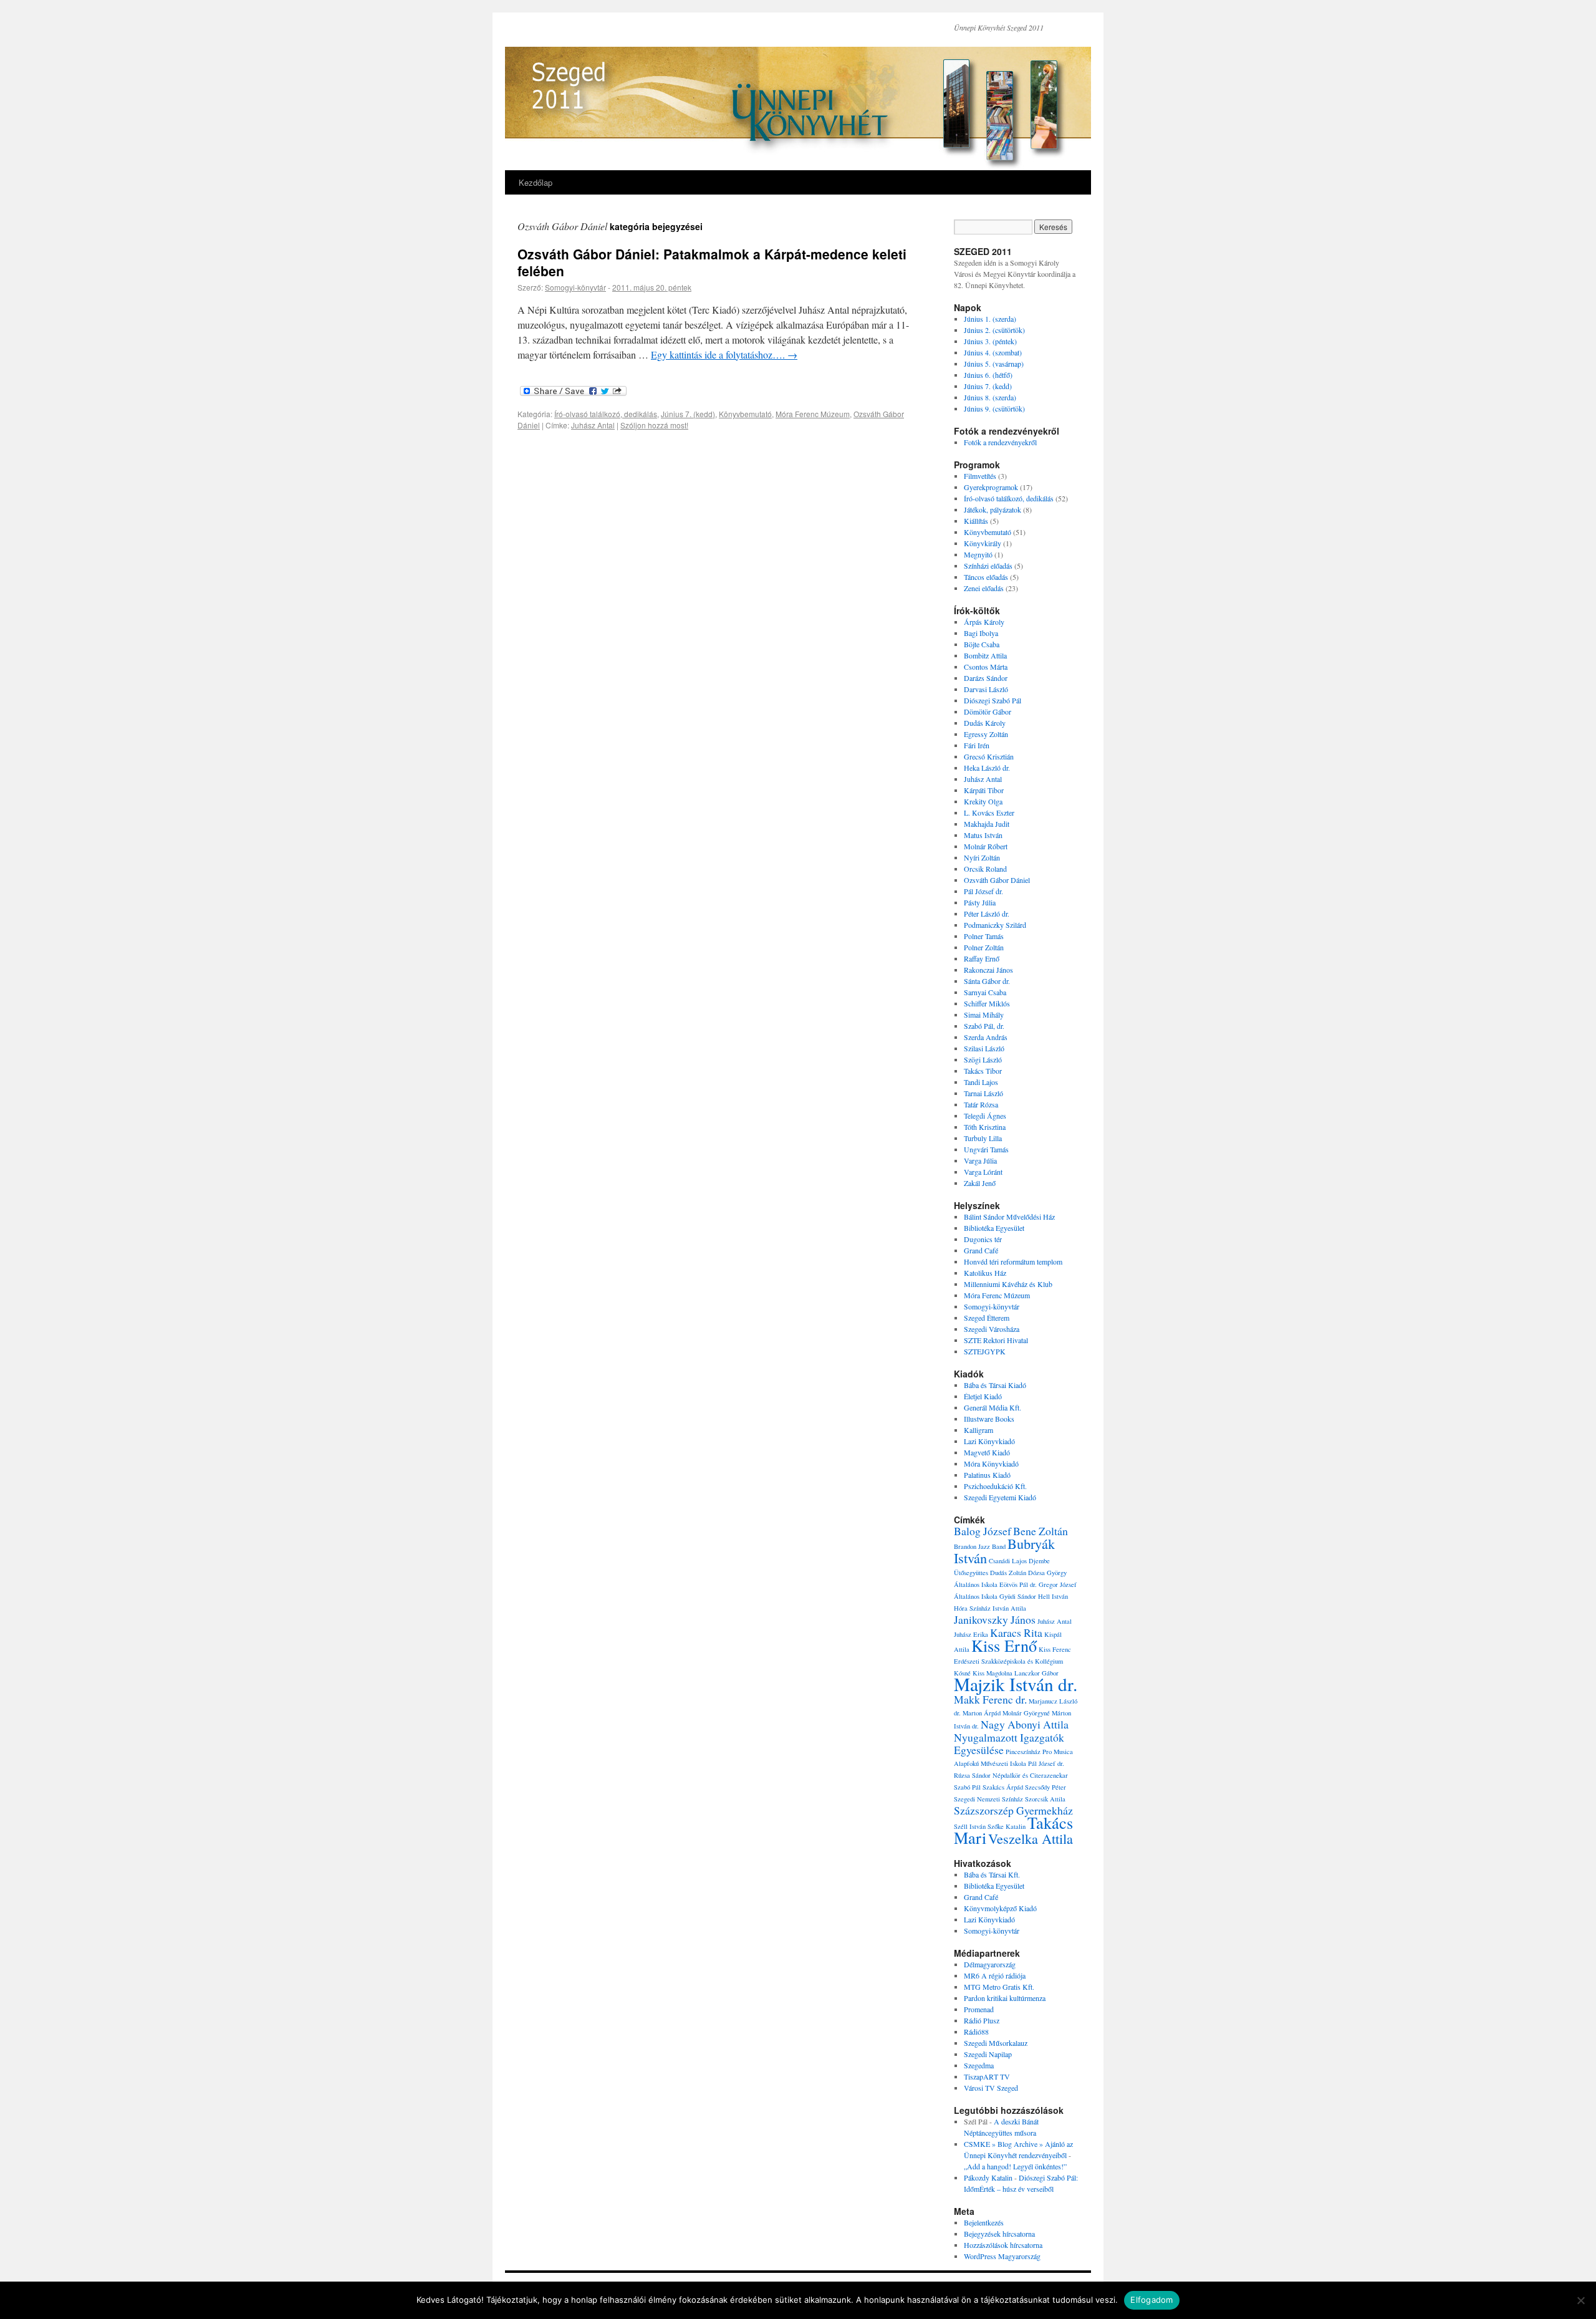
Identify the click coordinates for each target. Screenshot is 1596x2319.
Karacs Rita (1016, 1632)
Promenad (979, 2009)
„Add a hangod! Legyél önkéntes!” (1015, 2166)
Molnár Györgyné (1026, 1713)
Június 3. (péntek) (990, 341)
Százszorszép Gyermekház (1013, 1810)
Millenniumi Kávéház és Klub (1008, 1284)
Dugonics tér (983, 1239)
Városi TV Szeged (991, 2088)
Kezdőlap (536, 182)
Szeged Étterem (987, 1318)
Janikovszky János (995, 1619)
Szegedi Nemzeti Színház (988, 1799)
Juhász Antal (593, 425)
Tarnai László (983, 1093)
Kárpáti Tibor (984, 790)
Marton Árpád (982, 1713)
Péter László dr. (987, 914)
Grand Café (981, 1250)
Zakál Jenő (980, 1183)
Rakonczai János (988, 970)
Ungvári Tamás (986, 1149)
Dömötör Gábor (988, 711)
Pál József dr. (983, 891)
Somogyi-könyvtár (575, 287)
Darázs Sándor (986, 678)
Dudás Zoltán (1008, 1573)
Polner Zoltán (984, 947)
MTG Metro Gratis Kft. (999, 1987)
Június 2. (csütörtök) (994, 330)
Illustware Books (989, 1419)
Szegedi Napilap (988, 2054)
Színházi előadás (988, 566)
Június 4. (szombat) (993, 352)
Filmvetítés (980, 476)
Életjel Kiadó (983, 1396)
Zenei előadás (984, 588)
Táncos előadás (986, 577)
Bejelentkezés (984, 2222)
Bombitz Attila (985, 655)
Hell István (1053, 1596)
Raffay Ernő (982, 958)
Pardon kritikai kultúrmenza (1005, 1998)
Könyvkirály (983, 543)
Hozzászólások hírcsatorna (1003, 2245)
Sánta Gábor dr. (987, 981)
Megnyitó (978, 554)
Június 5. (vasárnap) (994, 364)
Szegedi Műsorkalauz (996, 2043)
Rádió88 (976, 2032)
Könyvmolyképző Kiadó (1000, 1908)
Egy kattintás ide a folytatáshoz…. (724, 354)
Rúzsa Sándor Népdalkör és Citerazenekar (1011, 1775)
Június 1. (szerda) (990, 319)
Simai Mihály (984, 1015)
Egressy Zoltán (986, 734)
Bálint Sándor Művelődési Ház (1009, 1217)
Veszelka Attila (1031, 1838)
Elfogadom (1151, 2300)
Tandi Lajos (981, 1082)
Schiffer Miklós (987, 1003)
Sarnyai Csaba (985, 992)
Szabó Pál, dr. (984, 1026)
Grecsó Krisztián (989, 756)
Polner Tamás (984, 936)
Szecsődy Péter (1046, 1787)
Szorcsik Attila (1045, 1799)
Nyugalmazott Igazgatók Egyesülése (1009, 1743)
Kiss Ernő (1004, 1645)
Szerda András (986, 1037)
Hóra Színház (972, 1608)
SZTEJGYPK (985, 1351)
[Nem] (1580, 2300)
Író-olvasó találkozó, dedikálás (606, 414)
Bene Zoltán (1041, 1531)
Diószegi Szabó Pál (993, 700)
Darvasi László (986, 689)
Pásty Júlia (980, 902)
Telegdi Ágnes (985, 1116)
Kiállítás (976, 521)
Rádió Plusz (982, 2020)
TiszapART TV (987, 2076)
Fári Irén (977, 745)
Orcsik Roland (985, 869)
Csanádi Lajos (1008, 1561)
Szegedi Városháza (992, 1329)
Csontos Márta (986, 667)
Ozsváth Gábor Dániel (997, 880)
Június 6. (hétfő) (988, 375)
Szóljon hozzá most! (654, 425)
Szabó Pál (967, 1787)
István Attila (1009, 1608)
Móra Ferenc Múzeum (813, 414)
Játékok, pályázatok (993, 509)
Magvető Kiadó (987, 1452)
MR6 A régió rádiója (995, 1975)
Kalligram (978, 1430)
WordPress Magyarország (1002, 2256)
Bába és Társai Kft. (992, 1874)
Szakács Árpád (1003, 1787)
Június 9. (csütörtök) (994, 408)
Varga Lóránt (983, 1172)
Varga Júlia (980, 1160)
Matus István (983, 835)
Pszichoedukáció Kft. (995, 1486)
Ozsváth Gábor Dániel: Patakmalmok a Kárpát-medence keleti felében (712, 262)
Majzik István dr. (1016, 1684)
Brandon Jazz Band (980, 1546)
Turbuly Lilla (983, 1138)
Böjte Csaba (982, 644)
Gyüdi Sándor (1018, 1596)
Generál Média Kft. (993, 1407)
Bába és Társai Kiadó (995, 1385)
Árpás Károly (984, 622)
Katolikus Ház (985, 1273)
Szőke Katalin (1007, 1826)
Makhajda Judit (987, 824)
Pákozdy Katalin (988, 2177)
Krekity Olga (983, 801)
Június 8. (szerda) (990, 397)
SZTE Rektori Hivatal (996, 1340)
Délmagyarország (990, 1964)
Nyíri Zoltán (982, 857)
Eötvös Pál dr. (1018, 1584)
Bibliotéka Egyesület (994, 1228)
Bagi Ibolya (981, 633)
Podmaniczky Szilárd (995, 925)
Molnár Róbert (986, 846)
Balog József (983, 1531)
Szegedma (979, 2065)
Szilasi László (984, 1048)
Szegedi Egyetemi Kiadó (1000, 1497)
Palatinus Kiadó (987, 1475)
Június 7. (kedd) (688, 414)
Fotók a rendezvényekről (1000, 442)
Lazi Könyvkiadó (989, 1441)
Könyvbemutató (745, 414)
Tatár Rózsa (981, 1104)
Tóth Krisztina (985, 1127)
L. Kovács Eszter (989, 812)
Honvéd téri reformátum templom (1013, 1261)
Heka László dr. (987, 768)
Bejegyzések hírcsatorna (999, 2234)
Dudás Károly (985, 723)
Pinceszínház (1023, 1752)
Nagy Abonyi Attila (1025, 1724)
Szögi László (983, 1059)
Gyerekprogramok (991, 487)
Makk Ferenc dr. (990, 1699)
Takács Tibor (983, 1071)
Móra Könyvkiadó (991, 1463)
